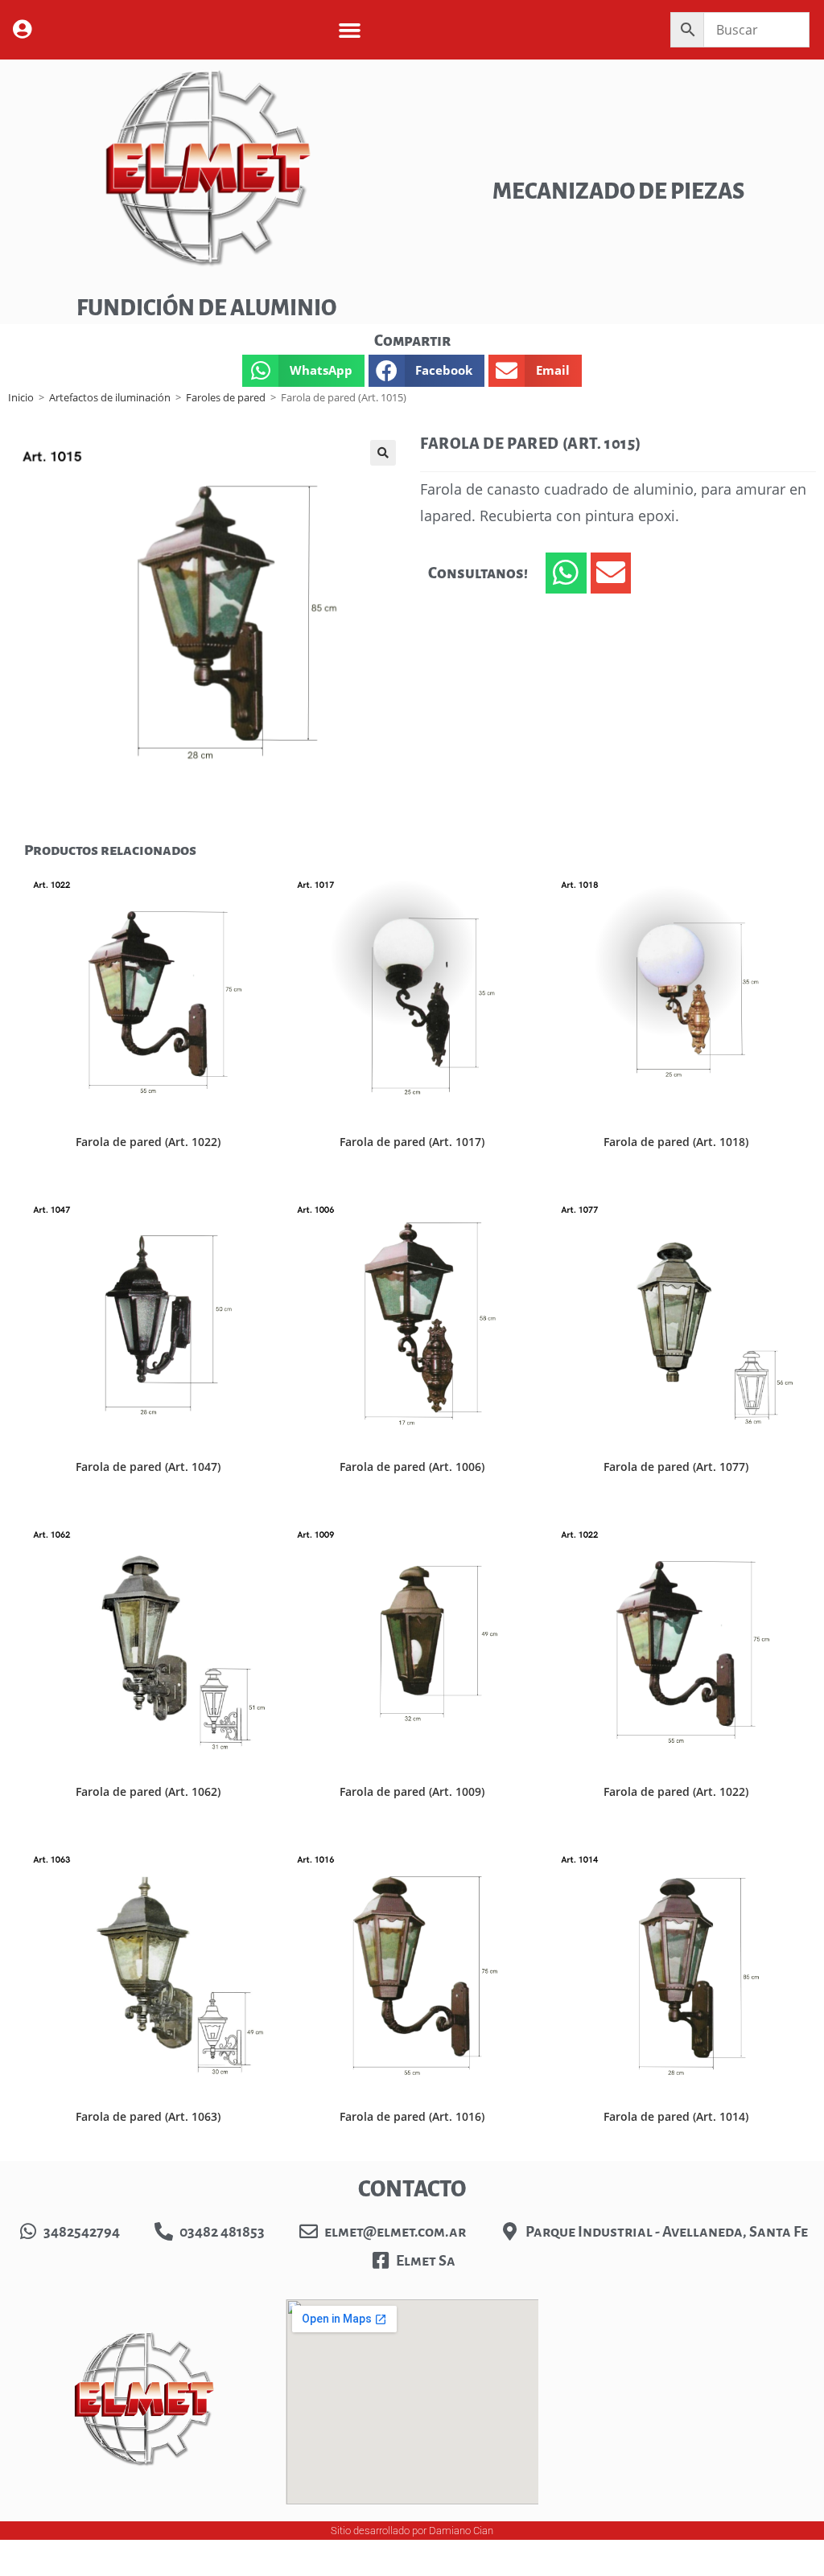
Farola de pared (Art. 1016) (412, 2116)
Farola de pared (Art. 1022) (148, 1142)
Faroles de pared (226, 397)
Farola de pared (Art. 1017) (412, 1142)
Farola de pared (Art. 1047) (148, 1467)
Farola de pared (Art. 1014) (676, 2116)
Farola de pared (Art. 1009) (412, 1791)
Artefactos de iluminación (110, 397)
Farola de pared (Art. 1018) (676, 1142)
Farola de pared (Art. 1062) (148, 1791)
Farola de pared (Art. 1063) (148, 2116)
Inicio (21, 397)
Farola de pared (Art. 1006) (412, 1467)
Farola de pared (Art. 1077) (676, 1467)
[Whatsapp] (566, 573)
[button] (350, 30)
